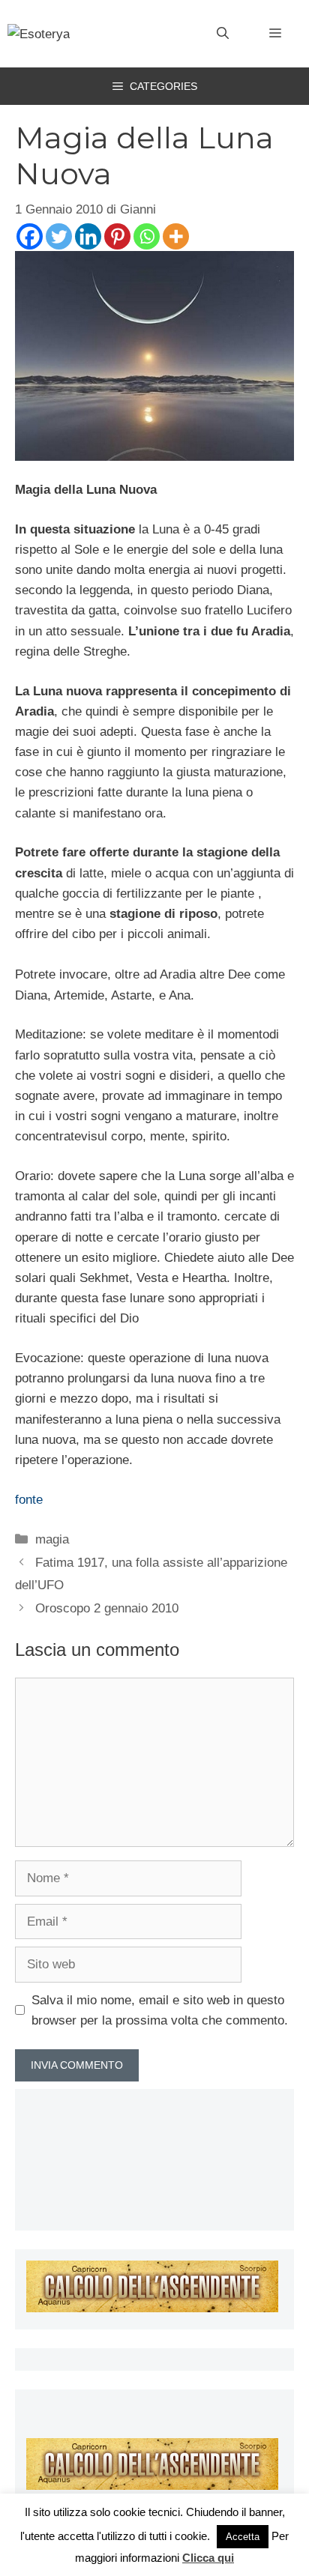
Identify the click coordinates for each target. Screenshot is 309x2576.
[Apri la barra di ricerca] (223, 34)
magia (52, 1539)
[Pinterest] (117, 236)
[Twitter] (59, 236)
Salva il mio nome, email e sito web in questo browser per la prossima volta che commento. (160, 2010)
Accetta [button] (243, 2537)
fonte (29, 1500)
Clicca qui (208, 2558)
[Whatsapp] (147, 236)
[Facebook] (30, 236)
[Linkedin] (88, 236)
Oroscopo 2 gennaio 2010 (107, 1608)
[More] (176, 236)
